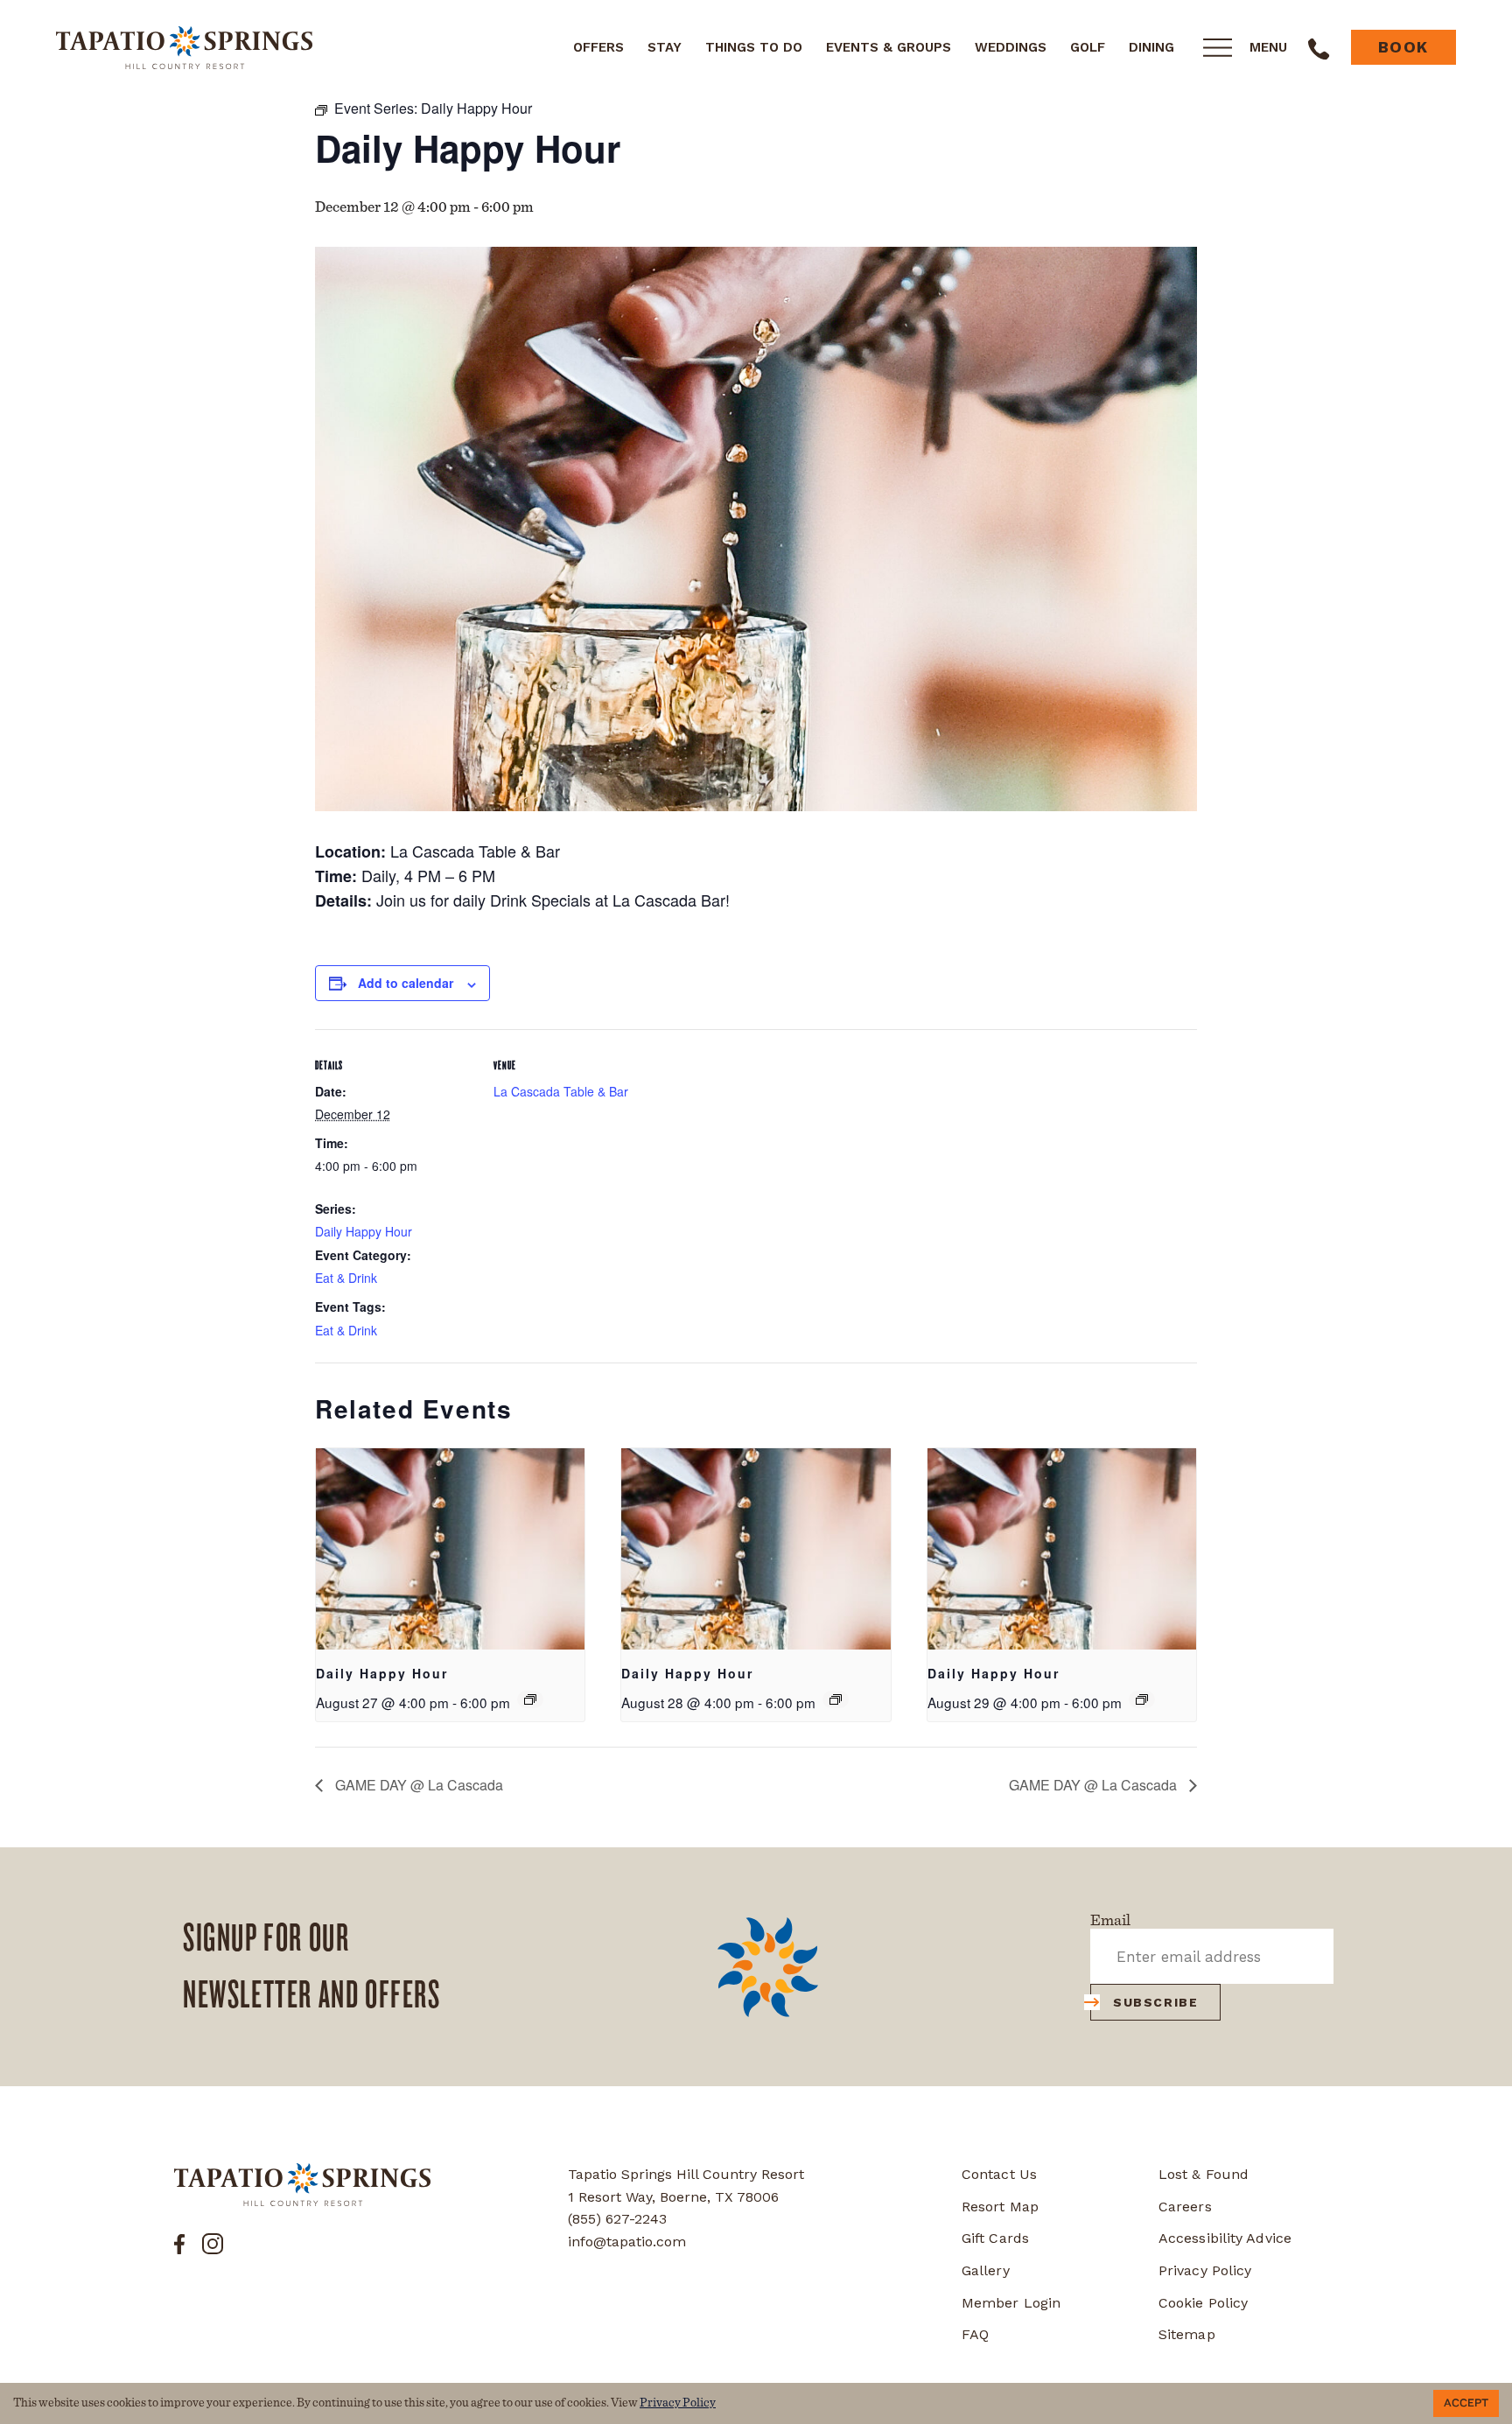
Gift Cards (995, 2238)
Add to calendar (406, 983)
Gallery (986, 2270)
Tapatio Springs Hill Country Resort (686, 2174)
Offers (598, 47)
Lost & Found (1204, 2174)
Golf (1088, 47)
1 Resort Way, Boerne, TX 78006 (673, 2197)
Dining (1151, 47)
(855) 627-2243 (617, 2219)
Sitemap (1187, 2334)
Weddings (1011, 47)
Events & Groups (889, 47)
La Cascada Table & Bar (561, 1091)
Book (1403, 47)
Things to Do (754, 47)
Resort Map (1000, 2207)
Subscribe (1155, 2002)
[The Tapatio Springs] (302, 2185)
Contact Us (999, 2174)
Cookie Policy (1203, 2303)
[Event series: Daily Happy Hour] (530, 1699)
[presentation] (450, 1549)
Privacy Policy (1205, 2270)
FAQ (975, 2334)
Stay (665, 47)
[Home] (184, 46)
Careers (1185, 2207)
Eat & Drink (346, 1278)
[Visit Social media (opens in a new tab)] (179, 2243)
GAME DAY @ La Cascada (417, 1785)
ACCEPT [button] (1466, 2403)
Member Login (1011, 2303)
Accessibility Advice (1225, 2238)
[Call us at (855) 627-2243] (1319, 47)
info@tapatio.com (627, 2242)
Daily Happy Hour (364, 1231)
